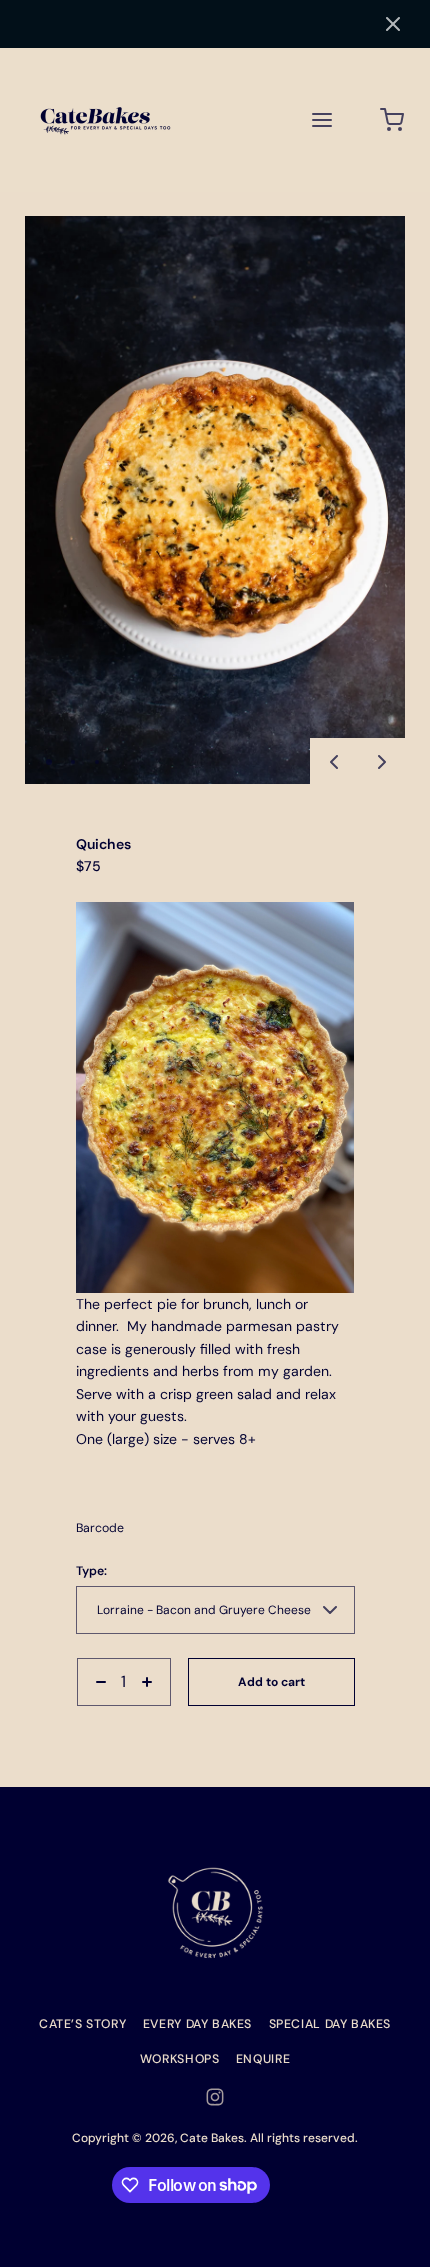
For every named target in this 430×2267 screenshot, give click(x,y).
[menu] (322, 120)
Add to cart (271, 1682)
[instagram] (215, 2097)
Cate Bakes (212, 2138)
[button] (393, 24)
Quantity (101, 1715)
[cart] (393, 120)
